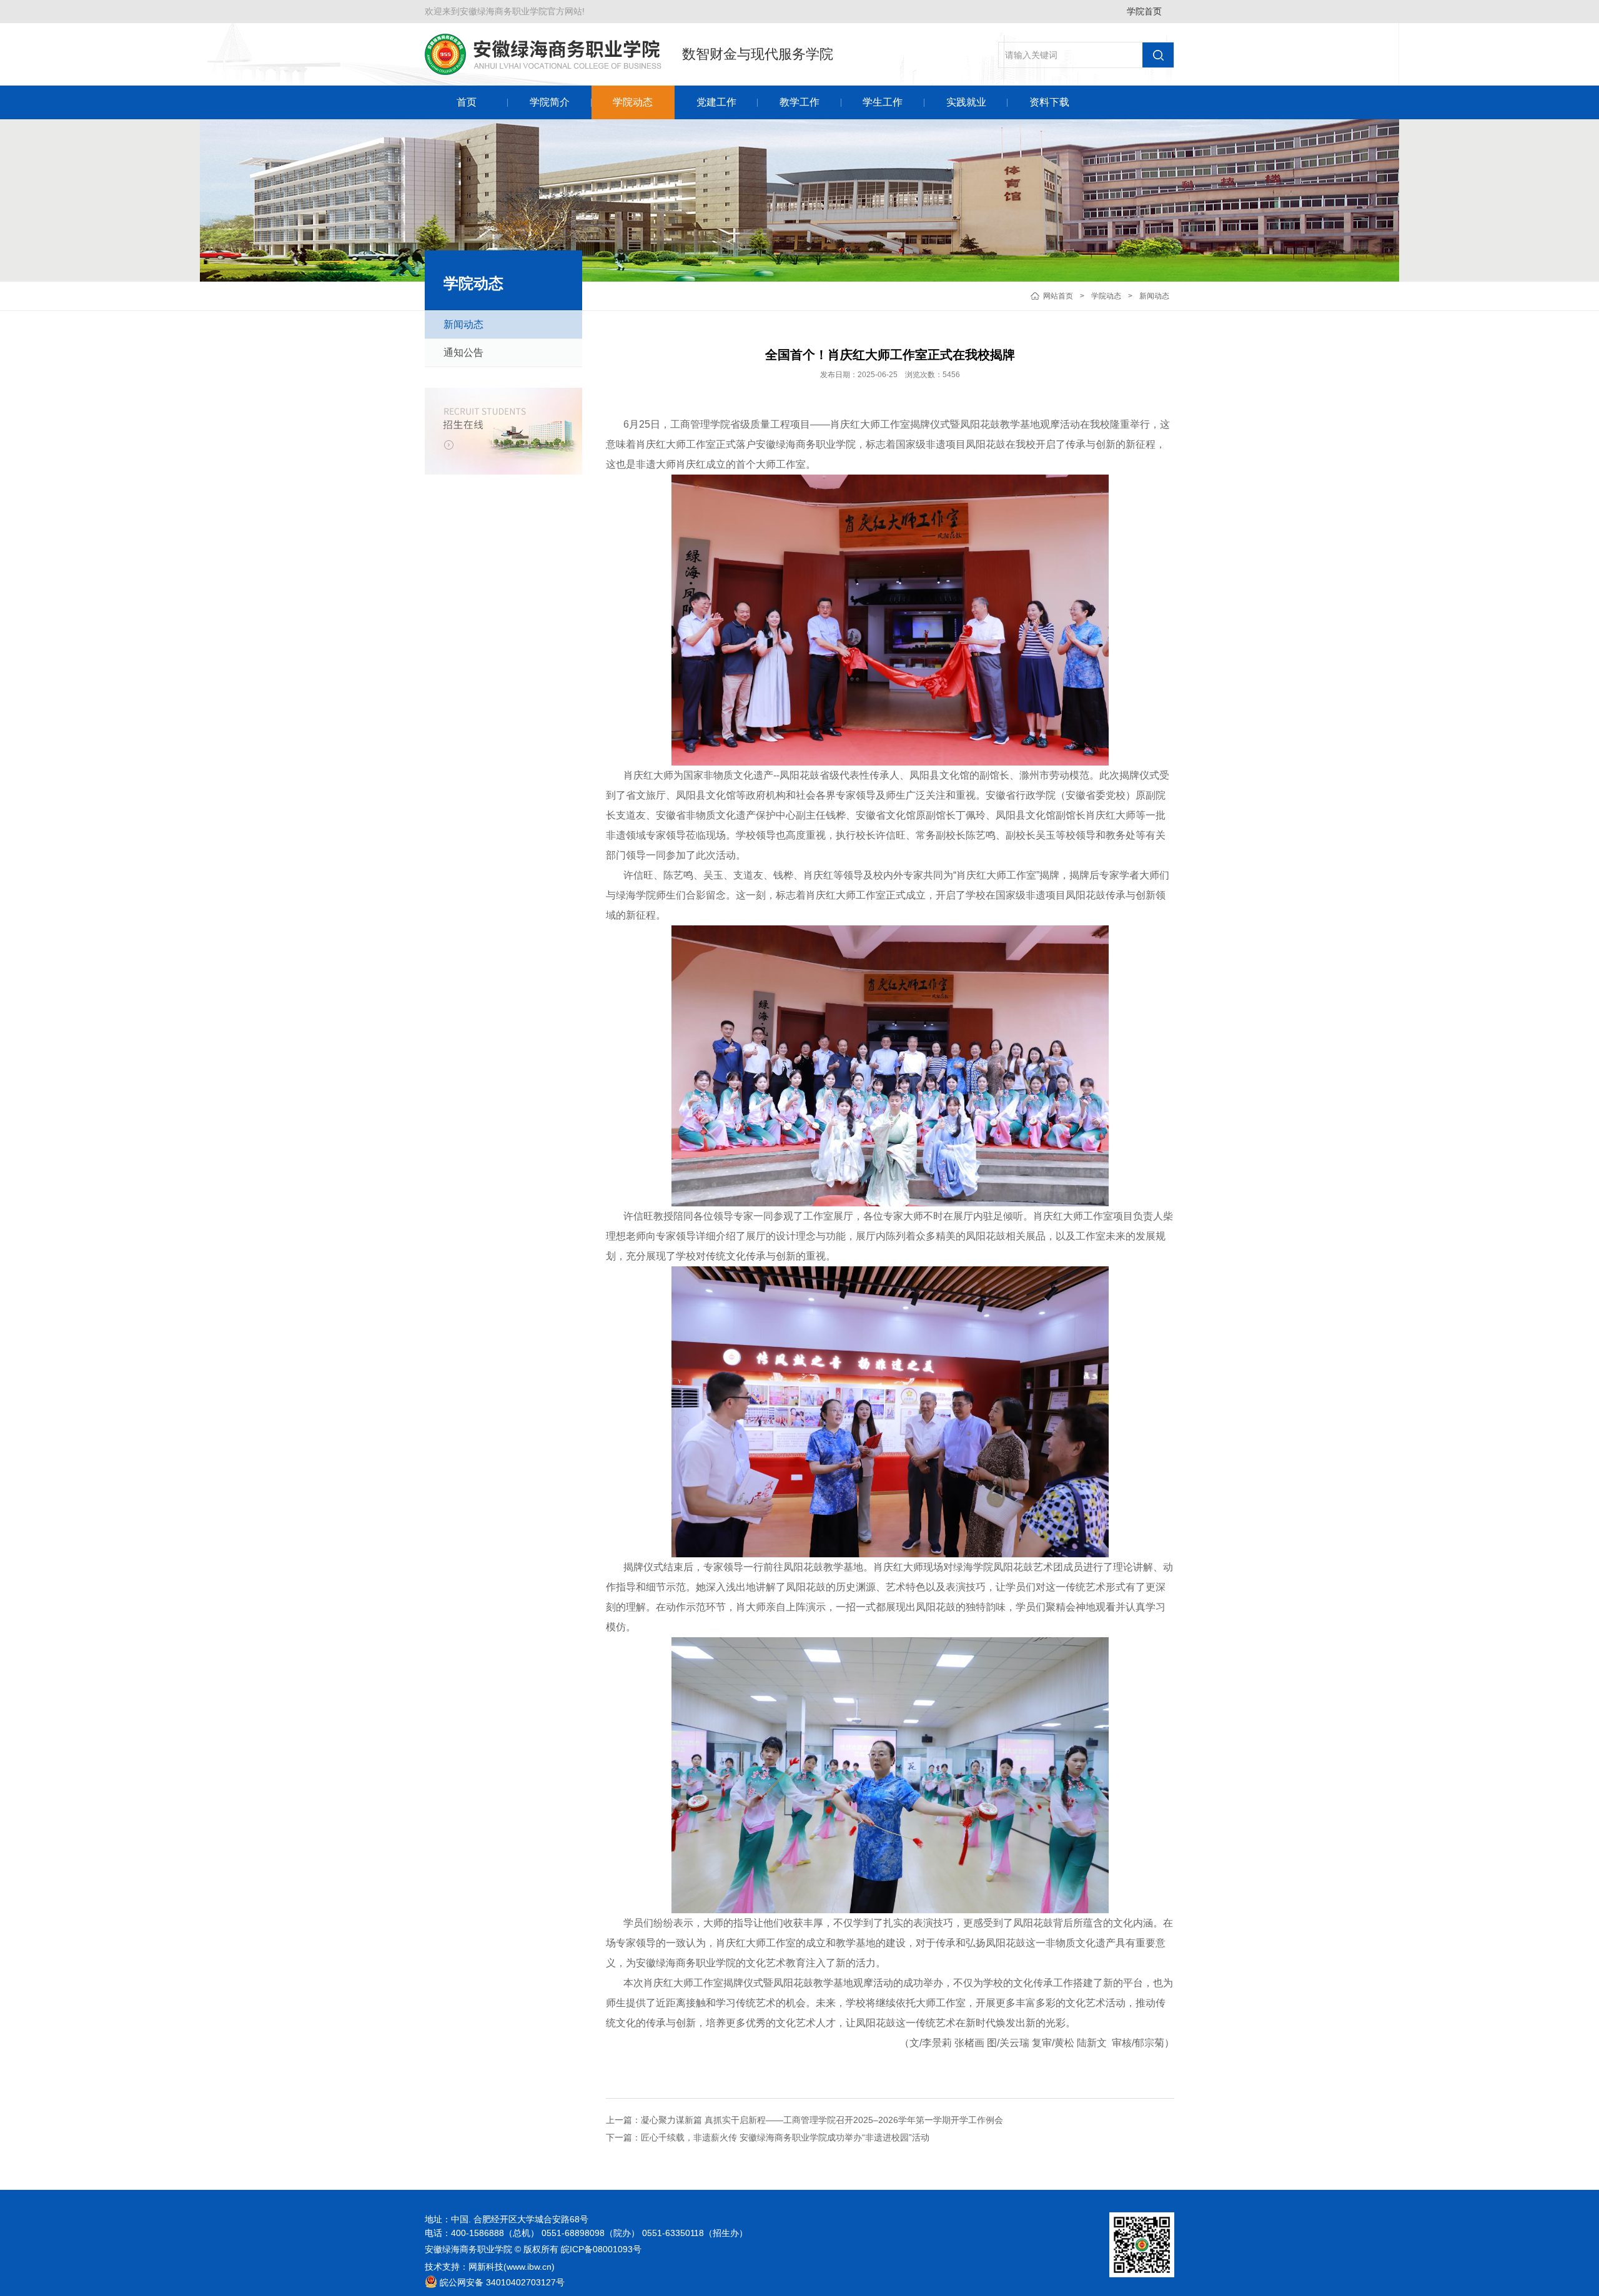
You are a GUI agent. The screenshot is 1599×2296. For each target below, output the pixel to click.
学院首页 (1144, 11)
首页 (467, 102)
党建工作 (716, 102)
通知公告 (463, 352)
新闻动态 (1154, 296)
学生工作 (883, 102)
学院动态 (633, 102)
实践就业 (966, 102)
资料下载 (1049, 102)
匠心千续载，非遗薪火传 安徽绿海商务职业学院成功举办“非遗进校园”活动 (785, 2137)
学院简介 (550, 102)
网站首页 (1058, 296)
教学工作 (799, 102)
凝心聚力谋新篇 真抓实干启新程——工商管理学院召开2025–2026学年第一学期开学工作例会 (822, 2120)
